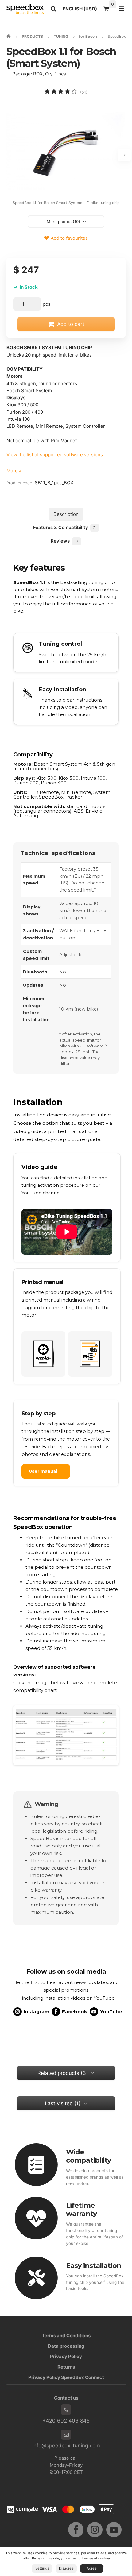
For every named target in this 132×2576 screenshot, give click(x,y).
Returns (66, 2367)
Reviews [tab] (64, 541)
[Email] (66, 2435)
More (13, 471)
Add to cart (71, 324)
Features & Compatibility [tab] (64, 527)
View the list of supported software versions (55, 455)
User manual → (46, 1471)
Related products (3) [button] (63, 2073)
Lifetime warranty (81, 2209)
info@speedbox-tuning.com (66, 2446)
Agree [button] (92, 2568)
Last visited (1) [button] (63, 2103)
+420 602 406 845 (66, 2421)
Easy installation (94, 2265)
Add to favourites (69, 238)
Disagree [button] (66, 2568)
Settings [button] (42, 2568)
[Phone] (66, 2410)
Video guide (39, 1167)
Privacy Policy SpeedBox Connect (66, 2377)
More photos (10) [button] (63, 222)
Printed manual (43, 1282)
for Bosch (88, 36)
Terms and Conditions (66, 2336)
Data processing (66, 2346)
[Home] (25, 9)
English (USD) (81, 10)
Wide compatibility (88, 2156)
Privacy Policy (66, 2356)
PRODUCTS (32, 36)
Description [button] (66, 514)
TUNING (61, 36)
